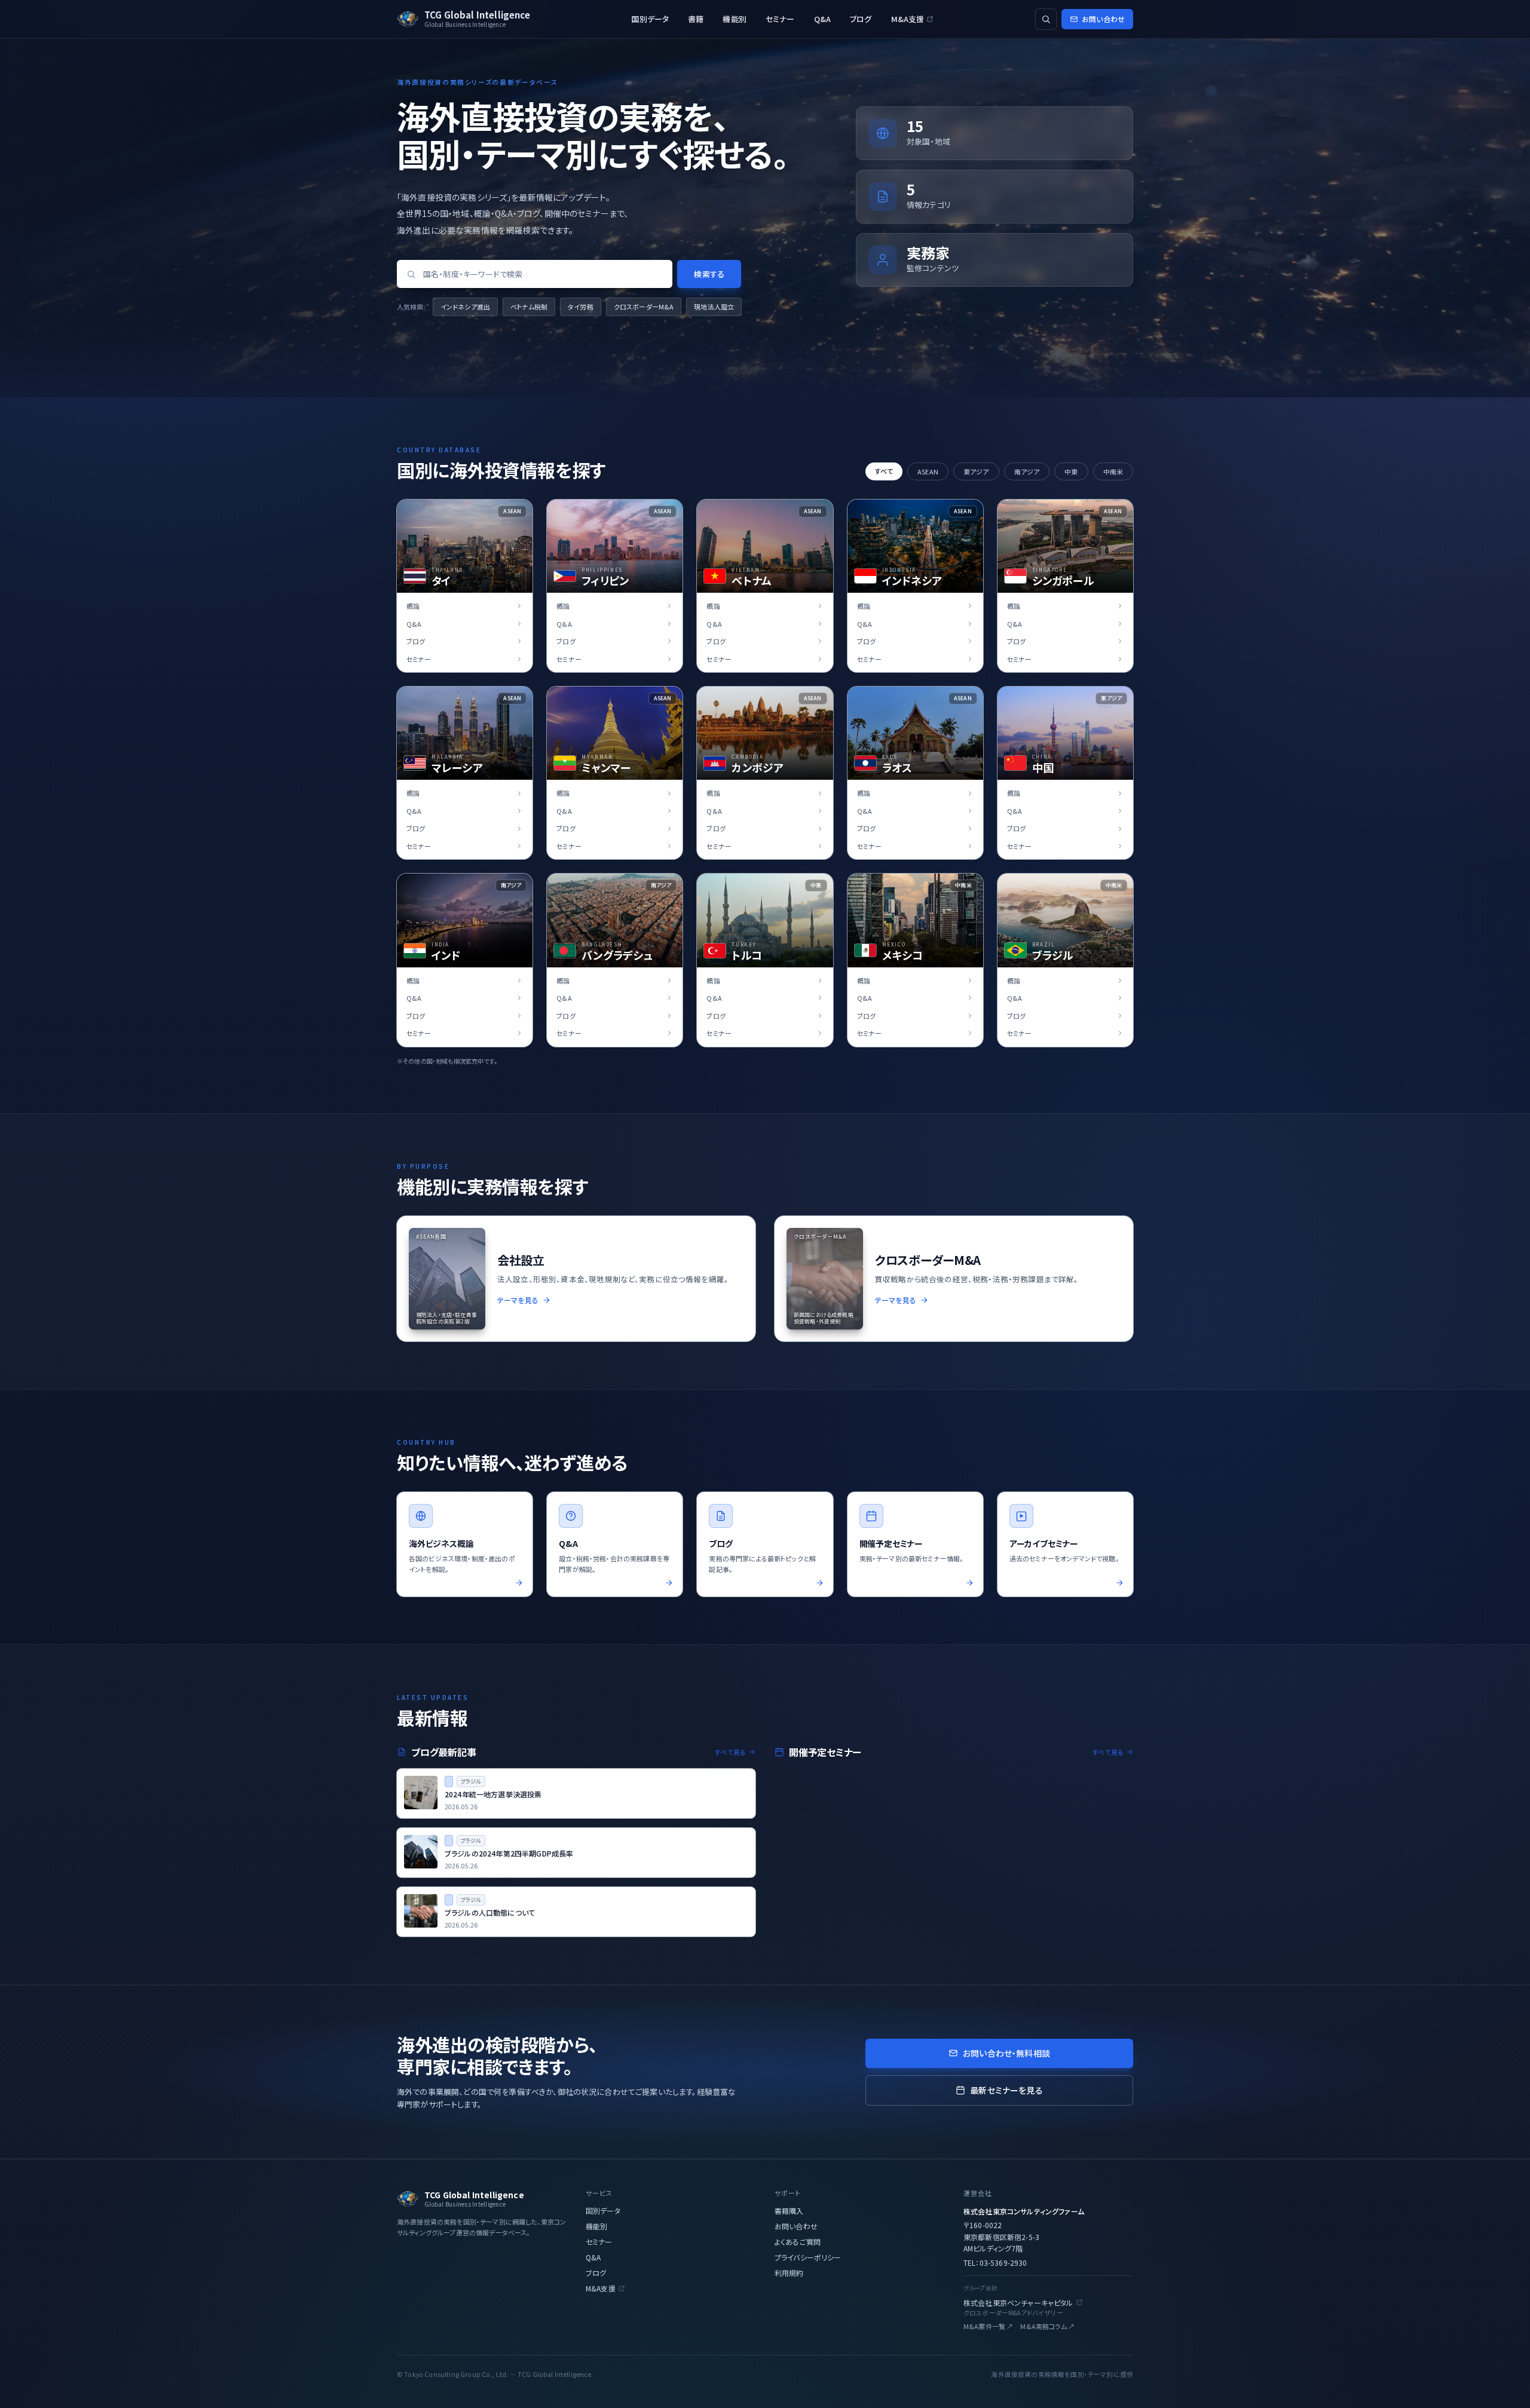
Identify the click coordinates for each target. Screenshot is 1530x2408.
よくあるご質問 (798, 2242)
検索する (709, 274)
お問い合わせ (1103, 19)
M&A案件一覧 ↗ (988, 2326)
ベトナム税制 (529, 307)
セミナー (780, 19)
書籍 (696, 19)
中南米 (1113, 471)
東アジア (976, 471)
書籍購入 (789, 2211)
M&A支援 (908, 19)
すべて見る (730, 1752)
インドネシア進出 (465, 307)
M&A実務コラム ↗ (1047, 2326)
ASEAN (928, 471)
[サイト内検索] (1046, 19)
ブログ (861, 19)
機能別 (734, 19)
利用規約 (789, 2273)
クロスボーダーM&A (644, 307)
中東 (1071, 471)
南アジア (1027, 471)
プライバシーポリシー (808, 2257)
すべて (884, 471)
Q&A (822, 19)
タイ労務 (581, 307)
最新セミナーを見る (1006, 2090)
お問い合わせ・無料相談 (1006, 2053)
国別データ (650, 19)
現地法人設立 (714, 307)
